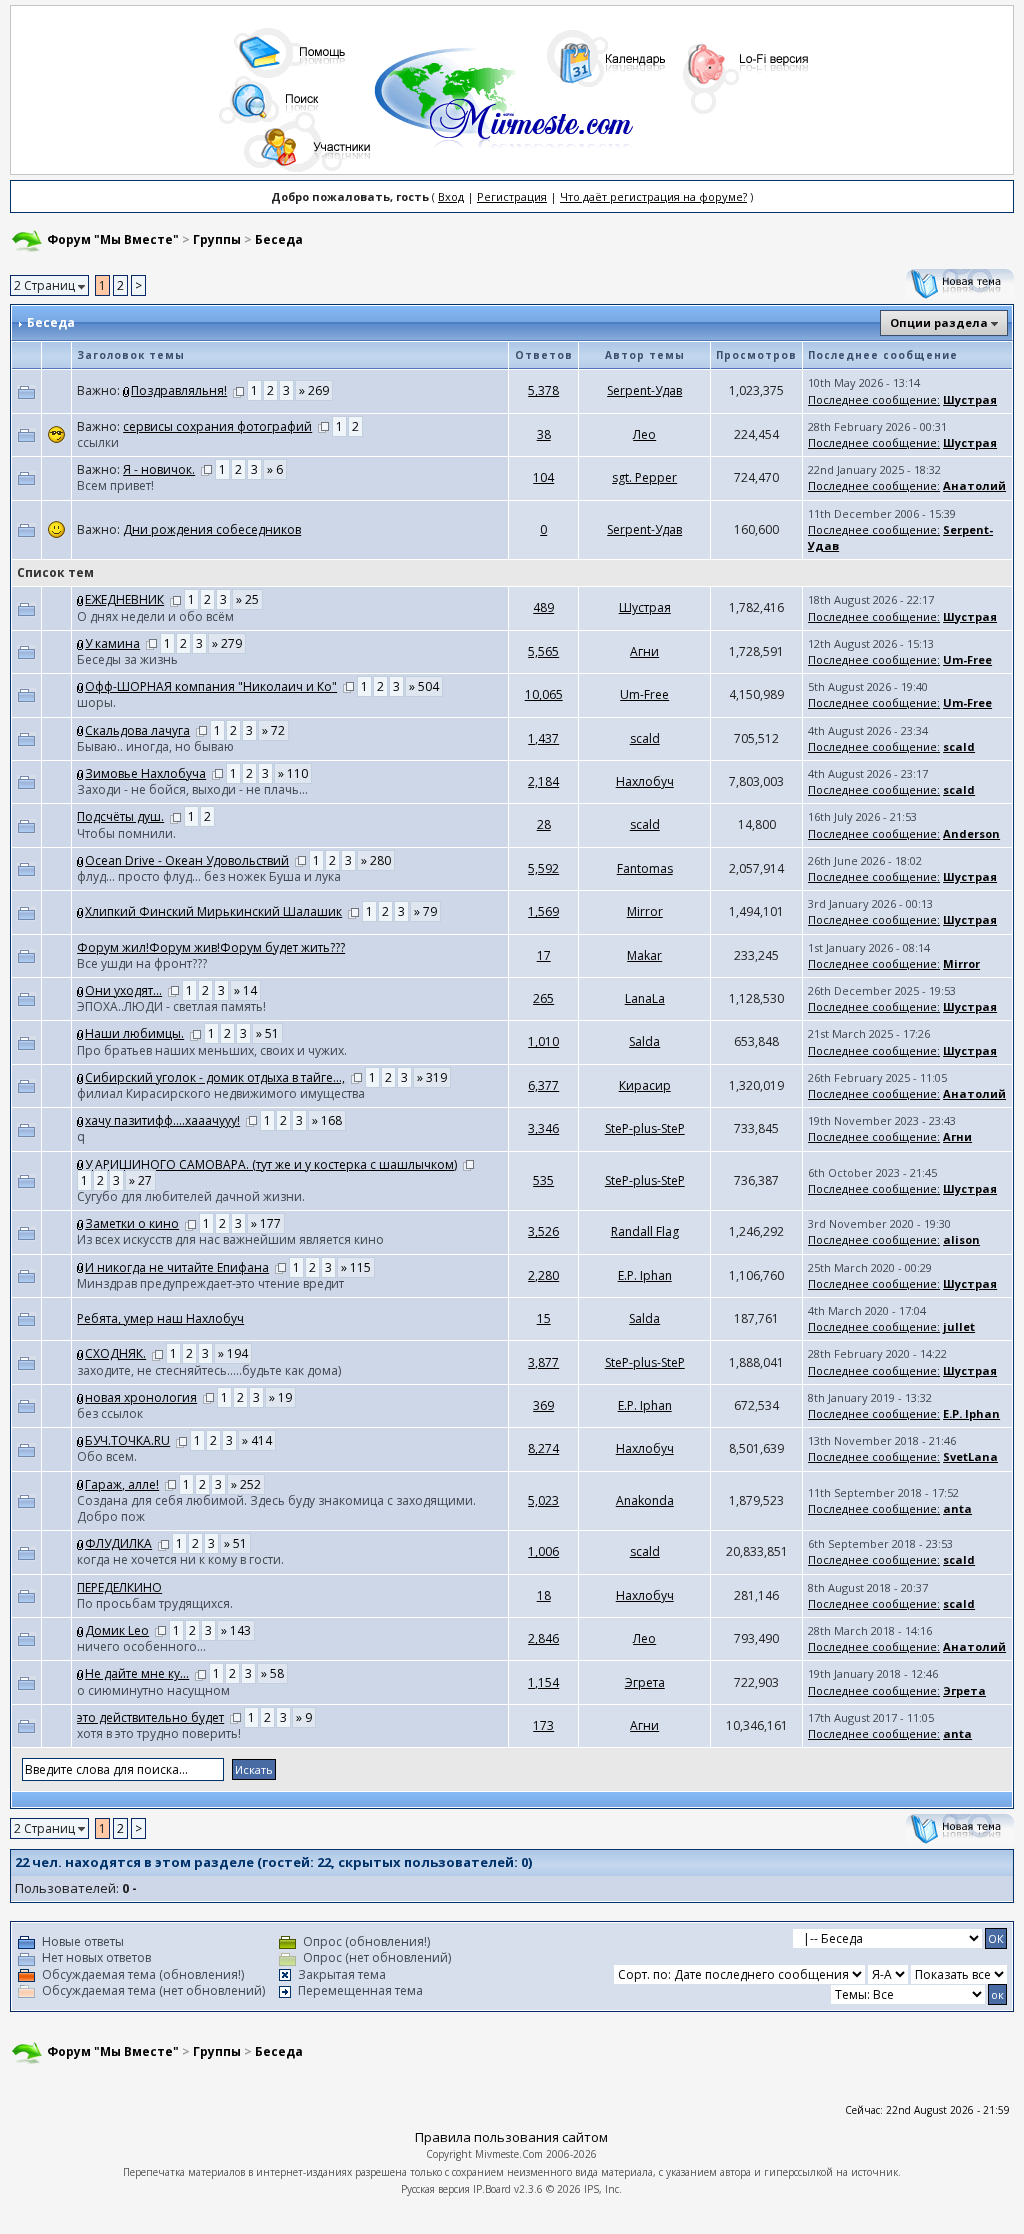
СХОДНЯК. (115, 1353)
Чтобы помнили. (126, 833)
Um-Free (967, 659)
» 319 (432, 1077)
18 (544, 1595)
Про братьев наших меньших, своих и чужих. (212, 1050)
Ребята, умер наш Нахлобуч (160, 1318)
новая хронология (141, 1397)
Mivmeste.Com (509, 2154)
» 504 (424, 686)
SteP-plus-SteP (645, 1128)
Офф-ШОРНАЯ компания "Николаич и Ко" (211, 686)
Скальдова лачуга (137, 730)
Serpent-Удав (644, 390)
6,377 (543, 1085)
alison (961, 1239)
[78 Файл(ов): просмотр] (81, 643)
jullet (959, 1326)
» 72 (273, 730)
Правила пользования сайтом (511, 2137)
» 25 (247, 599)
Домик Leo (117, 1630)
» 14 (245, 990)
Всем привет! (115, 485)
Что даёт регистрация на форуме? (653, 196)
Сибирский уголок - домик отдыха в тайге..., (215, 1077)
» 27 (140, 1180)
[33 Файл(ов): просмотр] (81, 1120)
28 (544, 824)
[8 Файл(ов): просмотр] (81, 1543)
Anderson (971, 833)
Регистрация (512, 196)
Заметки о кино (132, 1223)
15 (544, 1318)
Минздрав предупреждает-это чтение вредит (210, 1283)
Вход (451, 196)
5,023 (543, 1500)
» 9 (304, 1717)
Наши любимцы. (134, 1033)
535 (543, 1180)
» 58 (272, 1673)
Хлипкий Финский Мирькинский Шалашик (213, 911)
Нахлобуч (645, 781)
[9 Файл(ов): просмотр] (81, 730)
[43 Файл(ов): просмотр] (81, 911)
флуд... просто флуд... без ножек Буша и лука (209, 876)
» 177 (266, 1223)
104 (543, 477)
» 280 (376, 860)
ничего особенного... (141, 1646)
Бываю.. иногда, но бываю (155, 746)
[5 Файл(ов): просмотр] (81, 599)
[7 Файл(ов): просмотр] (81, 990)
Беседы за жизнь (127, 659)
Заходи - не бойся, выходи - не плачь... (192, 789)
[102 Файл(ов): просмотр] (81, 1484)
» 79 (425, 911)
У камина (112, 643)
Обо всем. (107, 1456)
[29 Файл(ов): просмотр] (81, 1440)
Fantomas (645, 868)
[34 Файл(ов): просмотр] (81, 1033)
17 (544, 955)
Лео (644, 434)
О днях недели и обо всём (155, 616)
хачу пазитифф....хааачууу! (162, 1120)
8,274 (543, 1448)
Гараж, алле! (122, 1484)
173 (543, 1725)
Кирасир (645, 1085)
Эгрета (645, 1682)
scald (645, 738)
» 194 (233, 1353)
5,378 (543, 390)
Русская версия (435, 2189)
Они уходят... (123, 990)
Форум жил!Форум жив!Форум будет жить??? (211, 947)
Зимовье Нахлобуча (145, 773)
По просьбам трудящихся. (155, 1603)
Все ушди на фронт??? (142, 963)
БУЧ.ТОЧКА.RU (127, 1440)
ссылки (98, 442)
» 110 (293, 773)
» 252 (246, 1484)
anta (957, 1508)
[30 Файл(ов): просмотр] (81, 1077)
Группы (217, 239)
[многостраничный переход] (238, 390)
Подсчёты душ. (120, 816)
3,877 (543, 1362)
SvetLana (970, 1456)
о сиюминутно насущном (153, 1690)
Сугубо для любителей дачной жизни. (191, 1196)
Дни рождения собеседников (212, 529)
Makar (644, 955)
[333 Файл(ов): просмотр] (127, 390)
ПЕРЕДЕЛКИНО (119, 1587)
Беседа (279, 239)
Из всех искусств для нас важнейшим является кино (230, 1239)
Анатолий (974, 485)
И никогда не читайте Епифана (177, 1267)
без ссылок (110, 1413)
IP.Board (492, 2189)
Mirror (645, 911)
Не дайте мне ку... (137, 1673)
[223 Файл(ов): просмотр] (81, 686)
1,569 (543, 911)
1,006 (543, 1551)
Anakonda (645, 1500)
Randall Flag (645, 1231)
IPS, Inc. (603, 2189)
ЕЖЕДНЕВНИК (124, 599)
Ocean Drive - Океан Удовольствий (187, 860)
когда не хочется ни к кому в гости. (180, 1559)
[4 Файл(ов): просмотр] (81, 1223)
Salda (644, 1041)
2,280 (543, 1275)
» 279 (227, 643)
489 (543, 607)
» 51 (267, 1033)
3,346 (543, 1128)
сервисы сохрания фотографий (217, 426)
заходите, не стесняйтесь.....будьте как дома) (209, 1370)
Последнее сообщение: (874, 399)
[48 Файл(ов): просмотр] (81, 860)
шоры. (96, 702)
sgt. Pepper (644, 477)
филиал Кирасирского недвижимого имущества (221, 1093)
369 (543, 1405)
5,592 (543, 868)
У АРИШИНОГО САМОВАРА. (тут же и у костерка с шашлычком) (271, 1164)
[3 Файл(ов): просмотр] (81, 1397)
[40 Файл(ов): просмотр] (81, 1630)
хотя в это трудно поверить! (159, 1733)
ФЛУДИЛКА (118, 1543)
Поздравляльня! (179, 390)
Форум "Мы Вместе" (113, 239)
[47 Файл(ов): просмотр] (81, 773)
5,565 (543, 651)
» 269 (314, 390)
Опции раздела (939, 322)
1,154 (543, 1682)
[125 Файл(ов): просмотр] (81, 1353)
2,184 (543, 781)
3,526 (543, 1231)
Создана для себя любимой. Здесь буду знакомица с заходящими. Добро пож (276, 1508)
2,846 (543, 1638)
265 (543, 998)
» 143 (236, 1630)
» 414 (257, 1440)
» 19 (280, 1397)
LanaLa (645, 998)
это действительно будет (150, 1717)
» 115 (356, 1267)
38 (544, 434)
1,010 (543, 1041)
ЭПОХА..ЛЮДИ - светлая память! (171, 1006)
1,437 (543, 738)
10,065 (544, 694)
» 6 (275, 469)
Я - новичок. (159, 469)
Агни (644, 651)
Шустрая (970, 399)
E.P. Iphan (645, 1275)
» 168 (327, 1120)
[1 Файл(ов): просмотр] (81, 1673)
